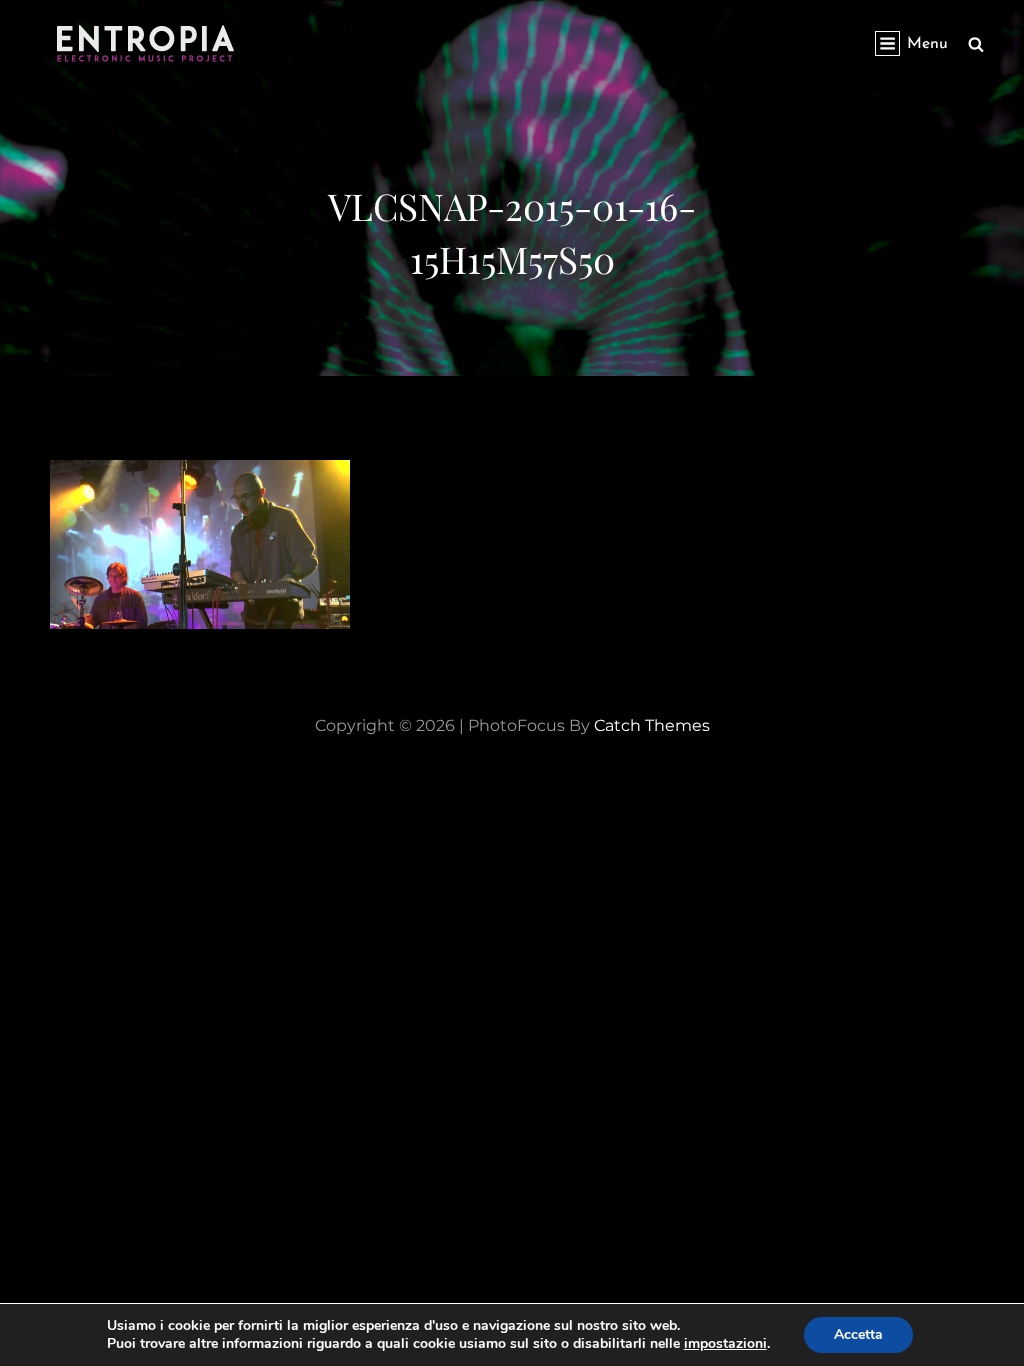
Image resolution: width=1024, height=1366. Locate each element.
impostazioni (725, 1344)
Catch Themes (652, 725)
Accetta (858, 1334)
